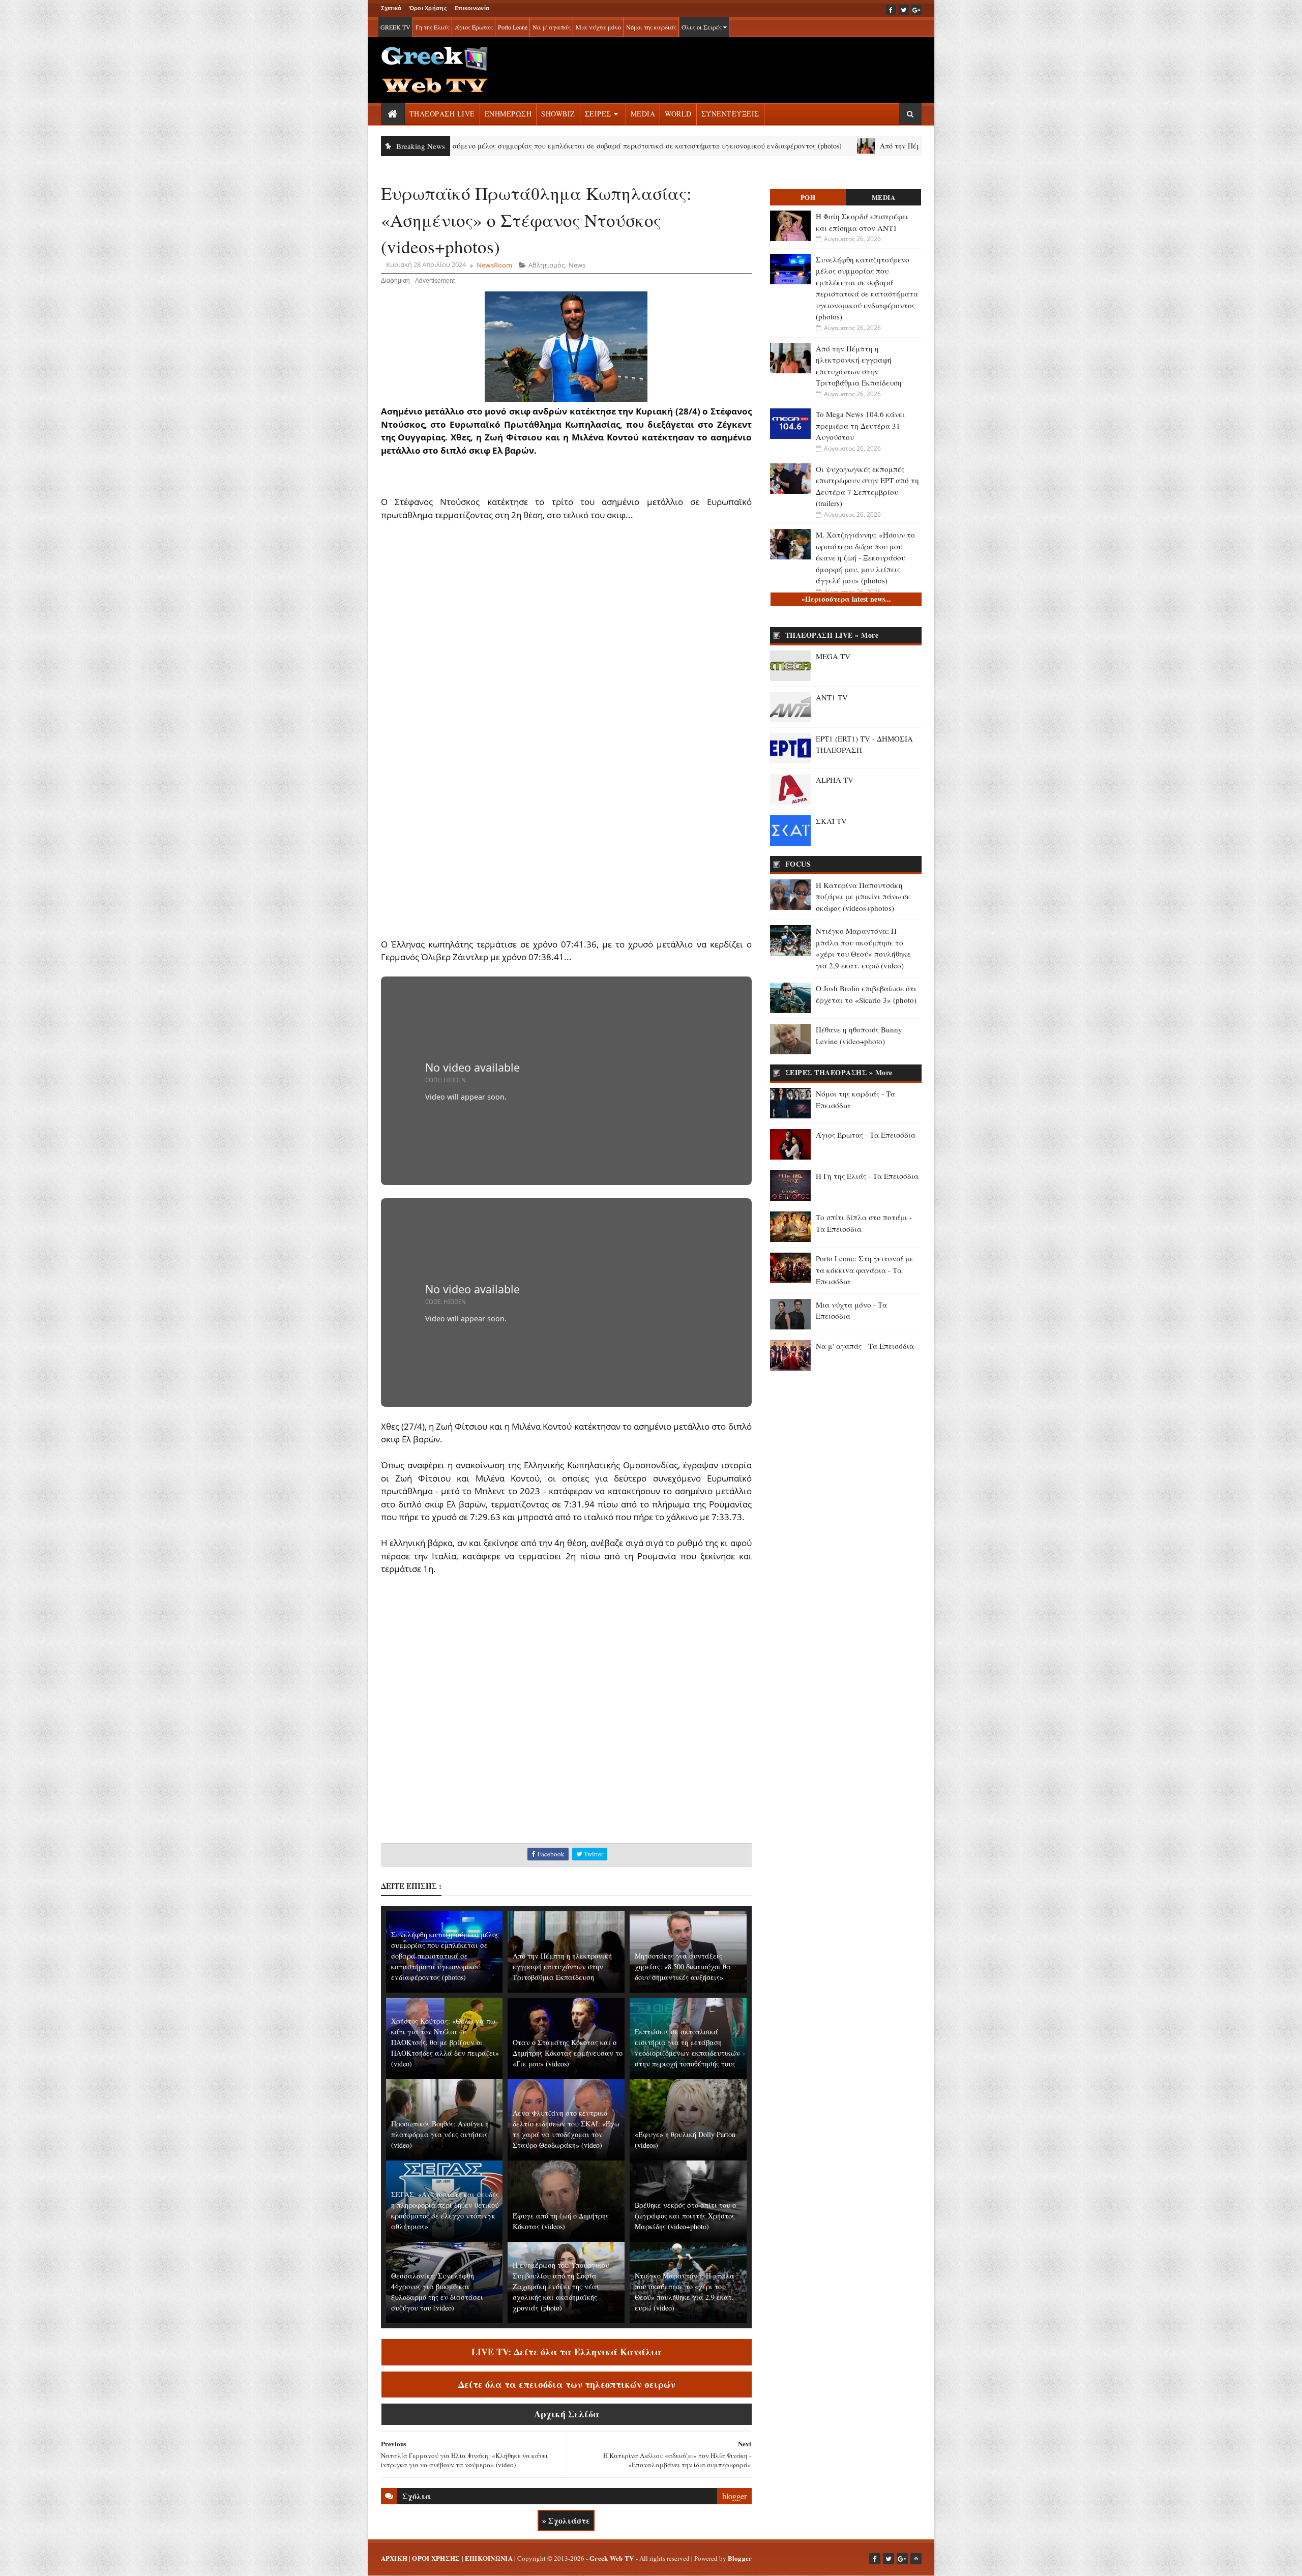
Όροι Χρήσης (428, 8)
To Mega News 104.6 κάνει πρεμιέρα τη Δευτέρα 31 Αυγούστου (860, 425)
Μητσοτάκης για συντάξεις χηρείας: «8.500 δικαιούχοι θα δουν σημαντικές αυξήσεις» (683, 1966)
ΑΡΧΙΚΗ (394, 2558)
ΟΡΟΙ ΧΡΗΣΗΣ (436, 2558)
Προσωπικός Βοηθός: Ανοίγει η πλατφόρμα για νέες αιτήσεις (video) (440, 2134)
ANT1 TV (832, 697)
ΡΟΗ (808, 197)
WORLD (678, 114)
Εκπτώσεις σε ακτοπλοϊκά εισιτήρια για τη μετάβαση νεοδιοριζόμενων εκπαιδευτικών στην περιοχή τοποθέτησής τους (687, 2048)
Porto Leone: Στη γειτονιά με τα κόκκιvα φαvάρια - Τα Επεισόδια (865, 1270)
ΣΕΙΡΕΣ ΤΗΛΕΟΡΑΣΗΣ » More (839, 1072)
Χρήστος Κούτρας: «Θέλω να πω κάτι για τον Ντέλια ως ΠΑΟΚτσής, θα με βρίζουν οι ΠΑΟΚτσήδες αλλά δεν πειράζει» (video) (445, 2042)
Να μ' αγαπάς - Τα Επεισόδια (865, 1346)
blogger (734, 2496)
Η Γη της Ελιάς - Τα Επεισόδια (867, 1176)
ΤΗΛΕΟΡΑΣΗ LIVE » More (832, 635)
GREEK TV (395, 27)
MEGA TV (833, 656)
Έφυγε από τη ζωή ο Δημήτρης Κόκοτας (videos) (561, 2221)
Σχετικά (391, 8)
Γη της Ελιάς (433, 27)
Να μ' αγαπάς (552, 27)
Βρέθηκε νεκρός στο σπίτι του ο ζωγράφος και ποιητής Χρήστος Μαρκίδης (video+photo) (685, 2216)
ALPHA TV (835, 780)
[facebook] (891, 10)
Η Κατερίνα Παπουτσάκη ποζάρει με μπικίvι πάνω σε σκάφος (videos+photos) (863, 896)
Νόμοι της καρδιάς (651, 27)
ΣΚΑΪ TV (831, 821)
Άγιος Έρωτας (474, 27)
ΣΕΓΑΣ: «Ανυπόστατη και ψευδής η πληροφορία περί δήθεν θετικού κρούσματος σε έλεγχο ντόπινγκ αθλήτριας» (445, 2210)
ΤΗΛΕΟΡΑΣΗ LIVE (442, 114)
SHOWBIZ (558, 114)
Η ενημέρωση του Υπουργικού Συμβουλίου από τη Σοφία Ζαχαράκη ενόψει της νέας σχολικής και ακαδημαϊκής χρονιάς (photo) (561, 2286)
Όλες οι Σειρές (702, 27)
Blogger (740, 2558)
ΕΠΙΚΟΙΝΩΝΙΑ (489, 2558)
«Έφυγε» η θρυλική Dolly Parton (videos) (685, 2140)
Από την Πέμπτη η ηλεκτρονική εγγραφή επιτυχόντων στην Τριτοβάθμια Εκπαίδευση (911, 146)
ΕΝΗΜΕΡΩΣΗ (508, 114)
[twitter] (904, 10)
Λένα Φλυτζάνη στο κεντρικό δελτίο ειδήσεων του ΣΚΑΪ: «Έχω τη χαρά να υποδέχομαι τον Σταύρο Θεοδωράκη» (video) (566, 2129)
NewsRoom (494, 265)
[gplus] (916, 10)
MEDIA (643, 114)
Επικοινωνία (472, 8)
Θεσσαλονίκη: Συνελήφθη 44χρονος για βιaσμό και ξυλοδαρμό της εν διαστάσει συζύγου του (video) (437, 2292)
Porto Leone (513, 27)
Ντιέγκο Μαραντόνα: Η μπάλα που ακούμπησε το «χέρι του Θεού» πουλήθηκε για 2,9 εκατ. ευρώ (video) (685, 2292)
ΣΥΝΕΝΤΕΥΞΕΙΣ (730, 114)
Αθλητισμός (546, 265)
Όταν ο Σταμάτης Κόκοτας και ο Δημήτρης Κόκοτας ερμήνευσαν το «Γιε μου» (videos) (568, 2053)
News (577, 265)
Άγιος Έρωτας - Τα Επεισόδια (866, 1135)
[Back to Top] (916, 2559)
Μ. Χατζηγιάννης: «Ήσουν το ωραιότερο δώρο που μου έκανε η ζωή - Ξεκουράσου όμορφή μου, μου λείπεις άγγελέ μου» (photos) (865, 557)
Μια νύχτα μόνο (598, 27)
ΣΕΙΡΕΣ (598, 114)
